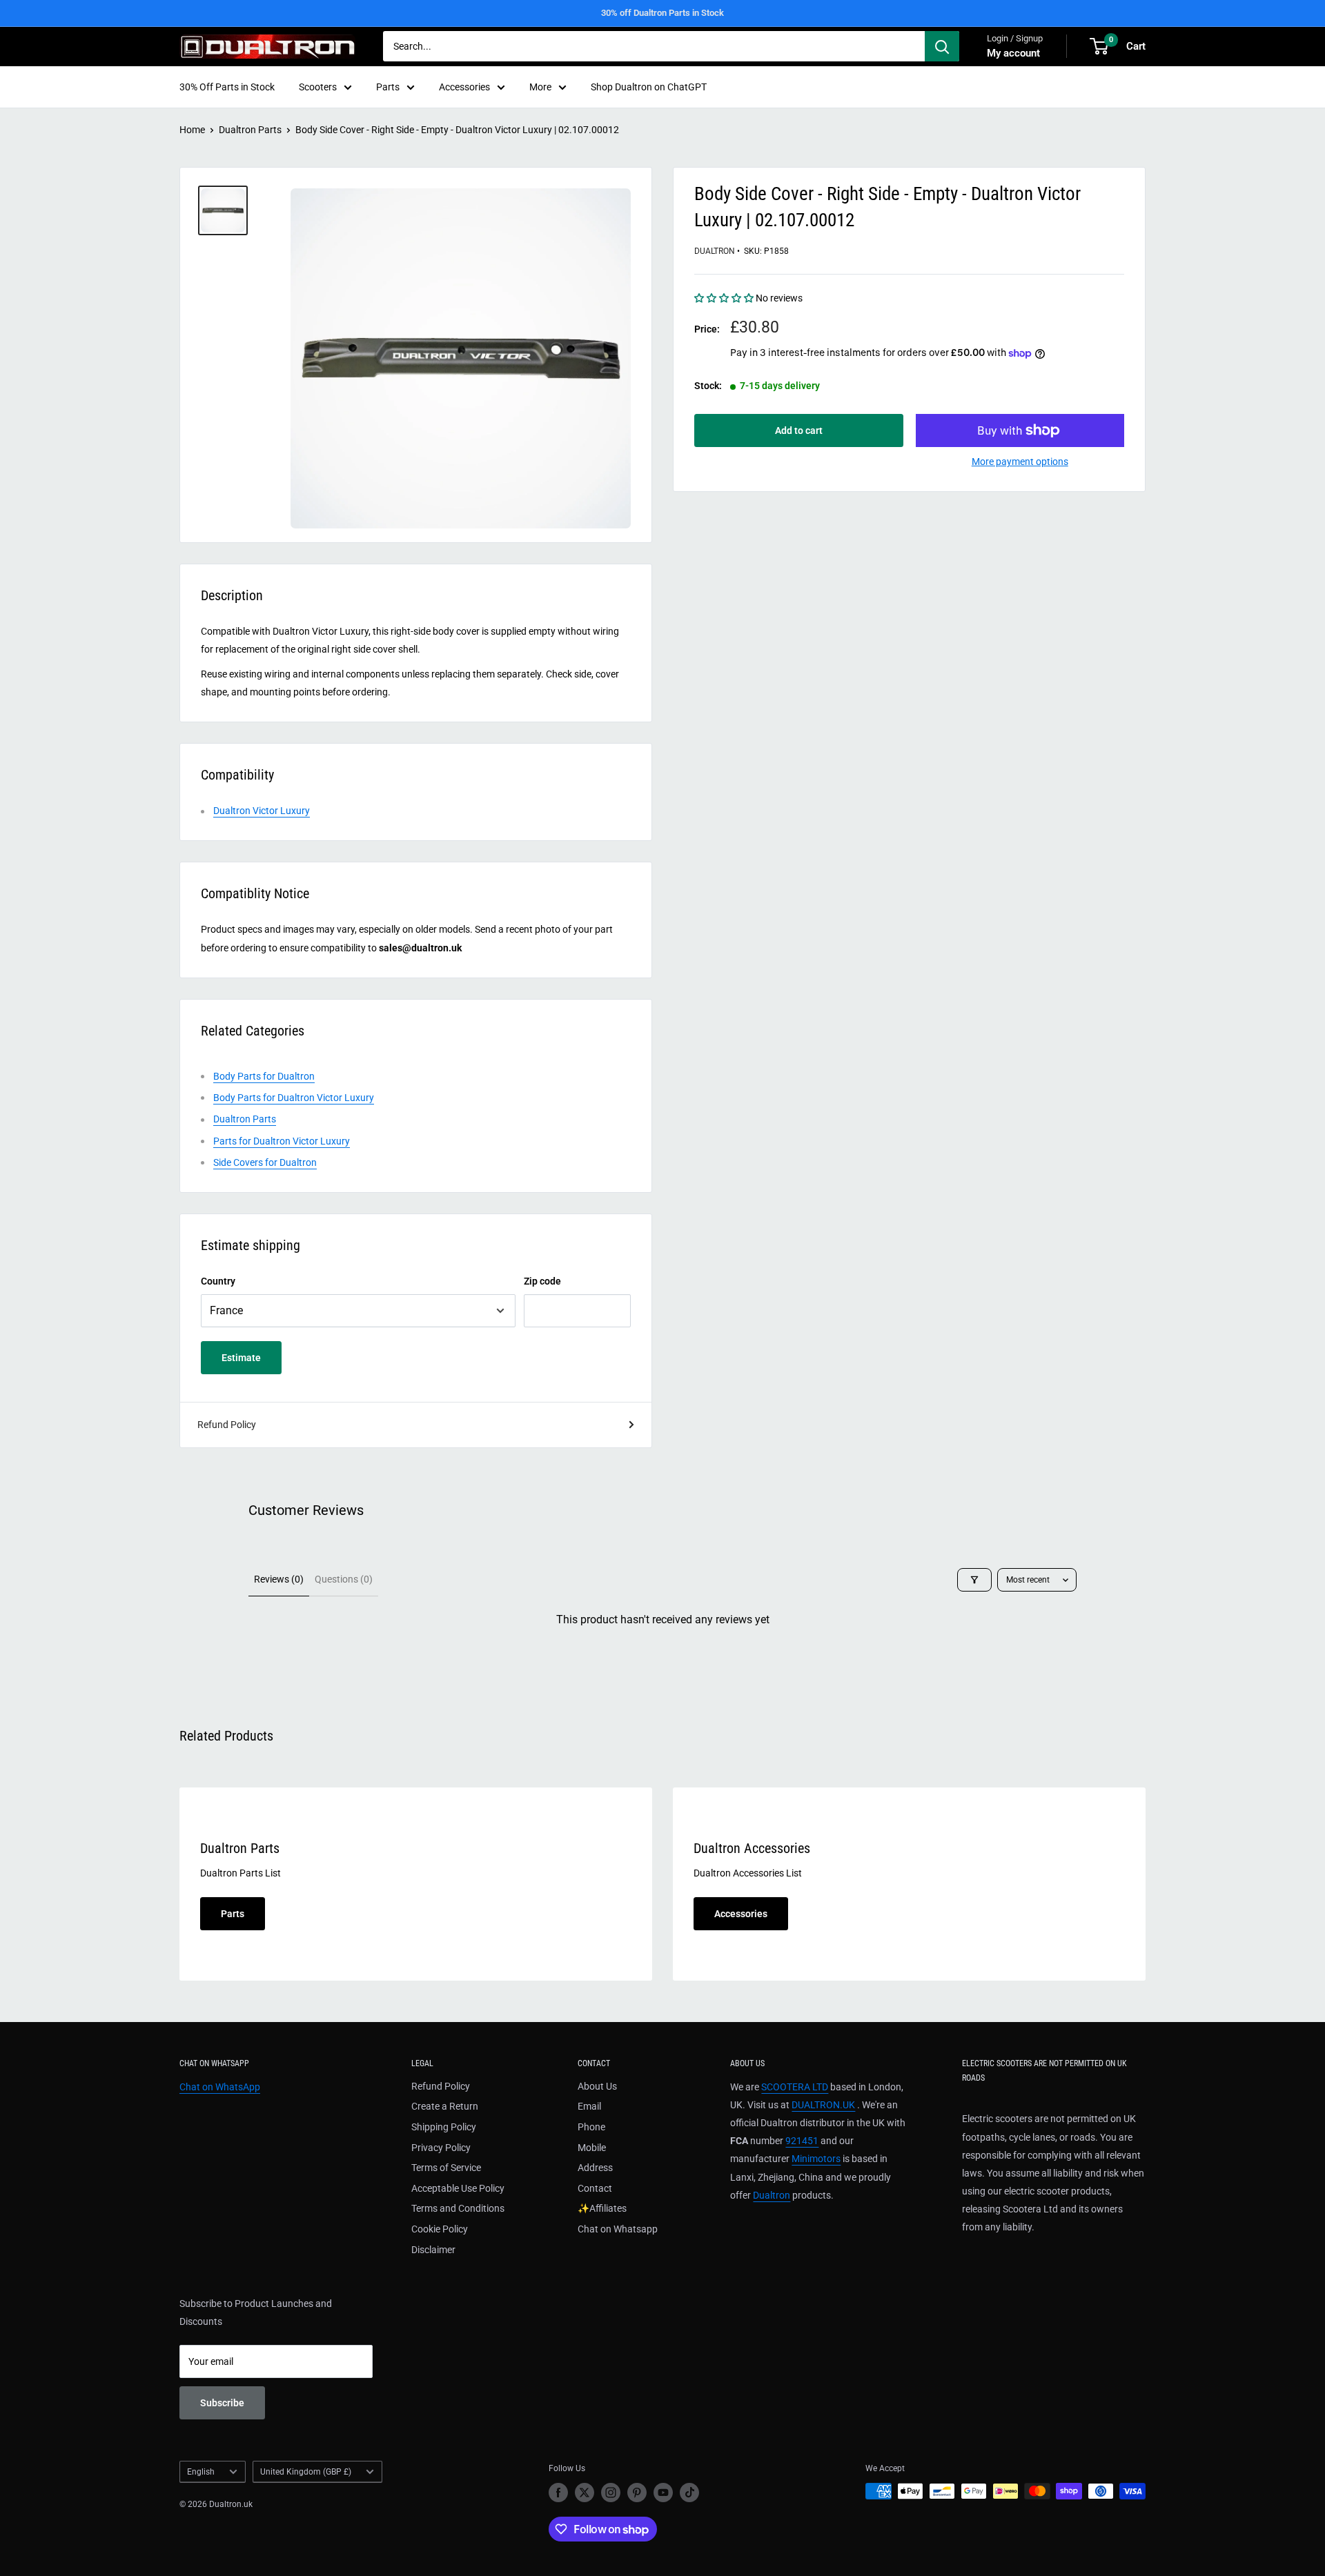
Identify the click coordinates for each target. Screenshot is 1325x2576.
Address (595, 2168)
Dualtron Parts (250, 130)
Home (192, 130)
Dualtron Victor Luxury (262, 811)
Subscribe (222, 2403)
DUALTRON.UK (823, 2105)
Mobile (592, 2148)
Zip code (542, 1281)
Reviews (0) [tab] (279, 1579)
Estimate (241, 1358)
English (201, 2472)
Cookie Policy (440, 2229)
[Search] (942, 46)
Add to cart (799, 430)
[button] (725, 299)
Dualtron (715, 251)
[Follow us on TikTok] (689, 2493)
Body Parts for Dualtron (264, 1076)
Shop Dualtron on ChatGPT (649, 87)
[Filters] (974, 1580)
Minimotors (816, 2159)
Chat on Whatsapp (618, 2229)
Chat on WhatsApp (220, 2087)
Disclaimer (433, 2250)
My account (1013, 53)
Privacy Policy (441, 2148)
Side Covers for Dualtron (265, 1162)
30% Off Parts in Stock (227, 87)
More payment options (1020, 462)
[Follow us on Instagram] (611, 2493)
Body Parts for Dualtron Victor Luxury (294, 1098)
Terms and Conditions (458, 2208)
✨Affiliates (602, 2208)
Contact (595, 2188)
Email (589, 2106)
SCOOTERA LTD (795, 2087)
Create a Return (445, 2106)
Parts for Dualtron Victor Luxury (282, 1141)
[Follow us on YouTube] (663, 2493)
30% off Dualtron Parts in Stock (662, 13)
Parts (388, 87)
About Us (597, 2086)
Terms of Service (446, 2168)
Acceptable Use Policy (458, 2188)
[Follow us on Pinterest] (637, 2493)
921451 (802, 2141)
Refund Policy (227, 1425)
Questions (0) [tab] (344, 1579)
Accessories (464, 87)
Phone (591, 2127)
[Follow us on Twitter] (585, 2493)
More (540, 87)
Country (218, 1281)
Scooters (318, 87)
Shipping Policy (444, 2127)
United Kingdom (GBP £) (306, 2472)
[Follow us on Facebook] (558, 2493)
